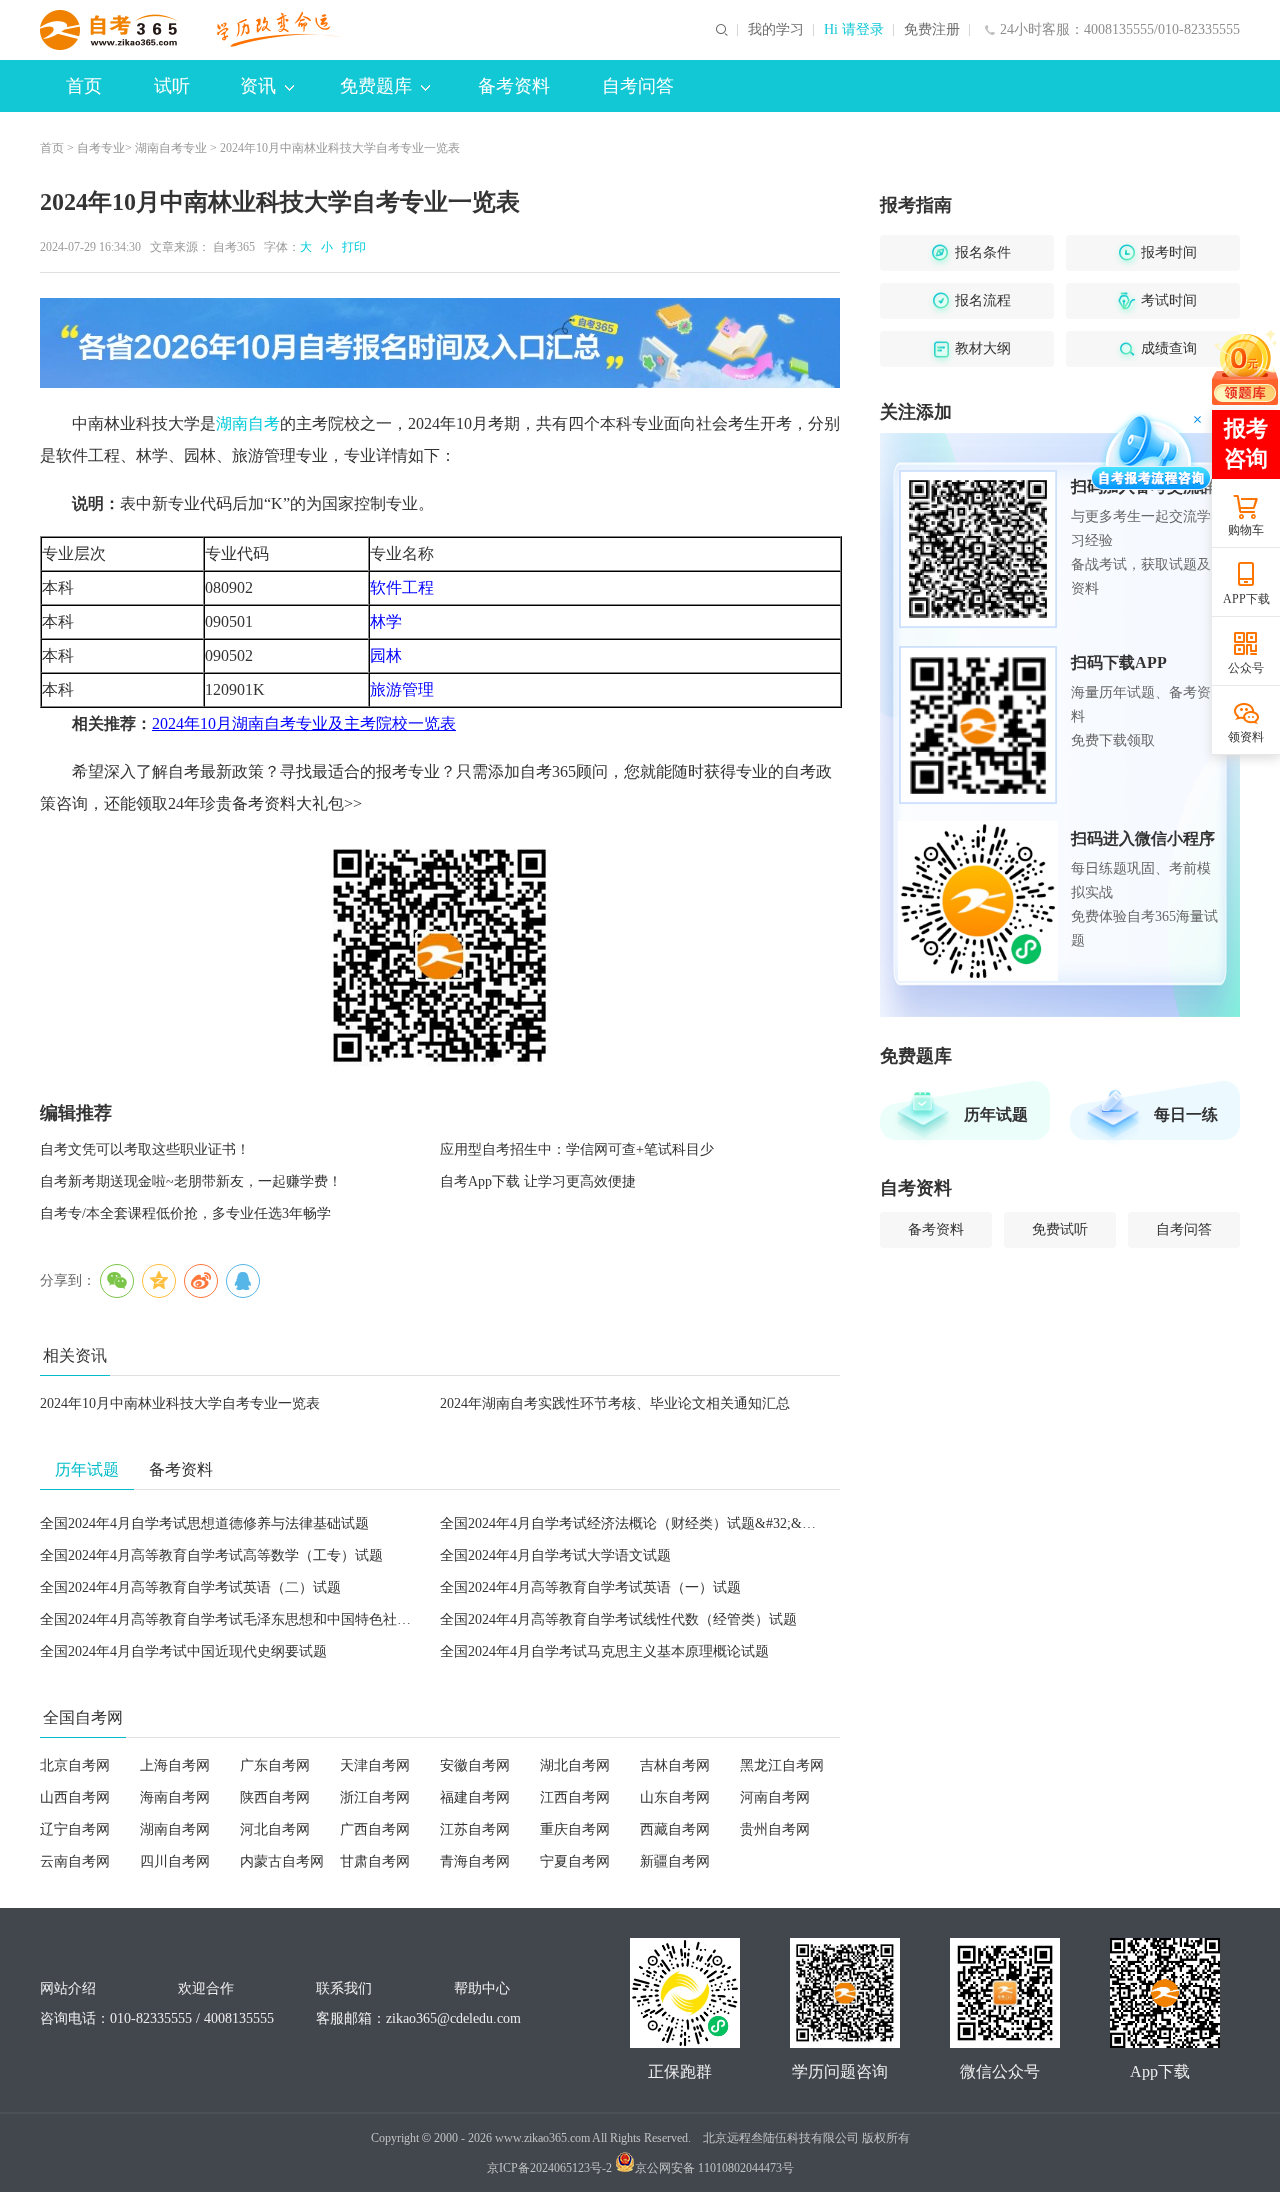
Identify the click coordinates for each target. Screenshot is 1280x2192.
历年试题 (996, 1114)
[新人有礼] (1245, 367)
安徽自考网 (475, 1765)
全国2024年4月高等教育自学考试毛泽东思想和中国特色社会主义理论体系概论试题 (295, 1619)
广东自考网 (275, 1765)
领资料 (1246, 737)
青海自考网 (475, 1861)
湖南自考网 (175, 1829)
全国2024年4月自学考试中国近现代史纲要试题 (183, 1651)
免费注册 (932, 30)
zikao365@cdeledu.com (453, 2018)
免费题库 (376, 86)
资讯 (258, 86)
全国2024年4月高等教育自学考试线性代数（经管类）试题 (618, 1619)
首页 (84, 86)
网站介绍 (68, 1988)
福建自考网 (475, 1797)
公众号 (1246, 668)
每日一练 (1186, 1114)
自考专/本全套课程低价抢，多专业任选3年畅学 (185, 1213)
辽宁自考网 (75, 1829)
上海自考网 (175, 1765)
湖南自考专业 (171, 148)
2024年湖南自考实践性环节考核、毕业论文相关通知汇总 (615, 1403)
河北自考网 (275, 1829)
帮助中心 (482, 1988)
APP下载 (1246, 599)
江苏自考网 (475, 1829)
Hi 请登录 (854, 30)
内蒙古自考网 (282, 1861)
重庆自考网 (575, 1829)
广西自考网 (375, 1829)
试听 (172, 86)
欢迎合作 (206, 1988)
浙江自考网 (375, 1797)
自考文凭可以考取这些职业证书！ (145, 1149)
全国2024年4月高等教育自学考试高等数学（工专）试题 (211, 1555)
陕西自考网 (275, 1797)
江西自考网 (575, 1797)
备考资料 (514, 86)
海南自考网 (175, 1797)
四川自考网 (175, 1861)
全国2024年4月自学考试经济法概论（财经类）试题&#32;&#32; (633, 1523)
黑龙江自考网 (782, 1765)
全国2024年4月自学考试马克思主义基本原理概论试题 (604, 1651)
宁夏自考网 (575, 1861)
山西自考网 (75, 1797)
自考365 (234, 247)
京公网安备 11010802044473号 (714, 2168)
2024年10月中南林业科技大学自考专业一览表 (180, 1403)
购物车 (1246, 530)
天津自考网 (375, 1765)
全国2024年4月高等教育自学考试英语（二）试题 (190, 1587)
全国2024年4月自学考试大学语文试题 (555, 1555)
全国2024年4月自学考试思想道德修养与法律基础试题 (204, 1523)
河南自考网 (775, 1797)
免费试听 (1060, 1229)
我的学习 (776, 30)
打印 (351, 247)
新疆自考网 (675, 1861)
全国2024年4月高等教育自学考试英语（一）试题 (590, 1587)
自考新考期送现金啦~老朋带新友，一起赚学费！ (191, 1181)
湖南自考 (248, 423)
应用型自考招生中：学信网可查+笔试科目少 (577, 1149)
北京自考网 (75, 1765)
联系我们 (344, 1988)
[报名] (440, 343)
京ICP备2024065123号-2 (549, 2168)
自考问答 (638, 86)
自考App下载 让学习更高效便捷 (538, 1181)
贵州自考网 (775, 1829)
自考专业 (101, 148)
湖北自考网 (575, 1765)
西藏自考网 (675, 1829)
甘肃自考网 (375, 1861)
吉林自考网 (675, 1765)
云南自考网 (75, 1861)
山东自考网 (675, 1797)
